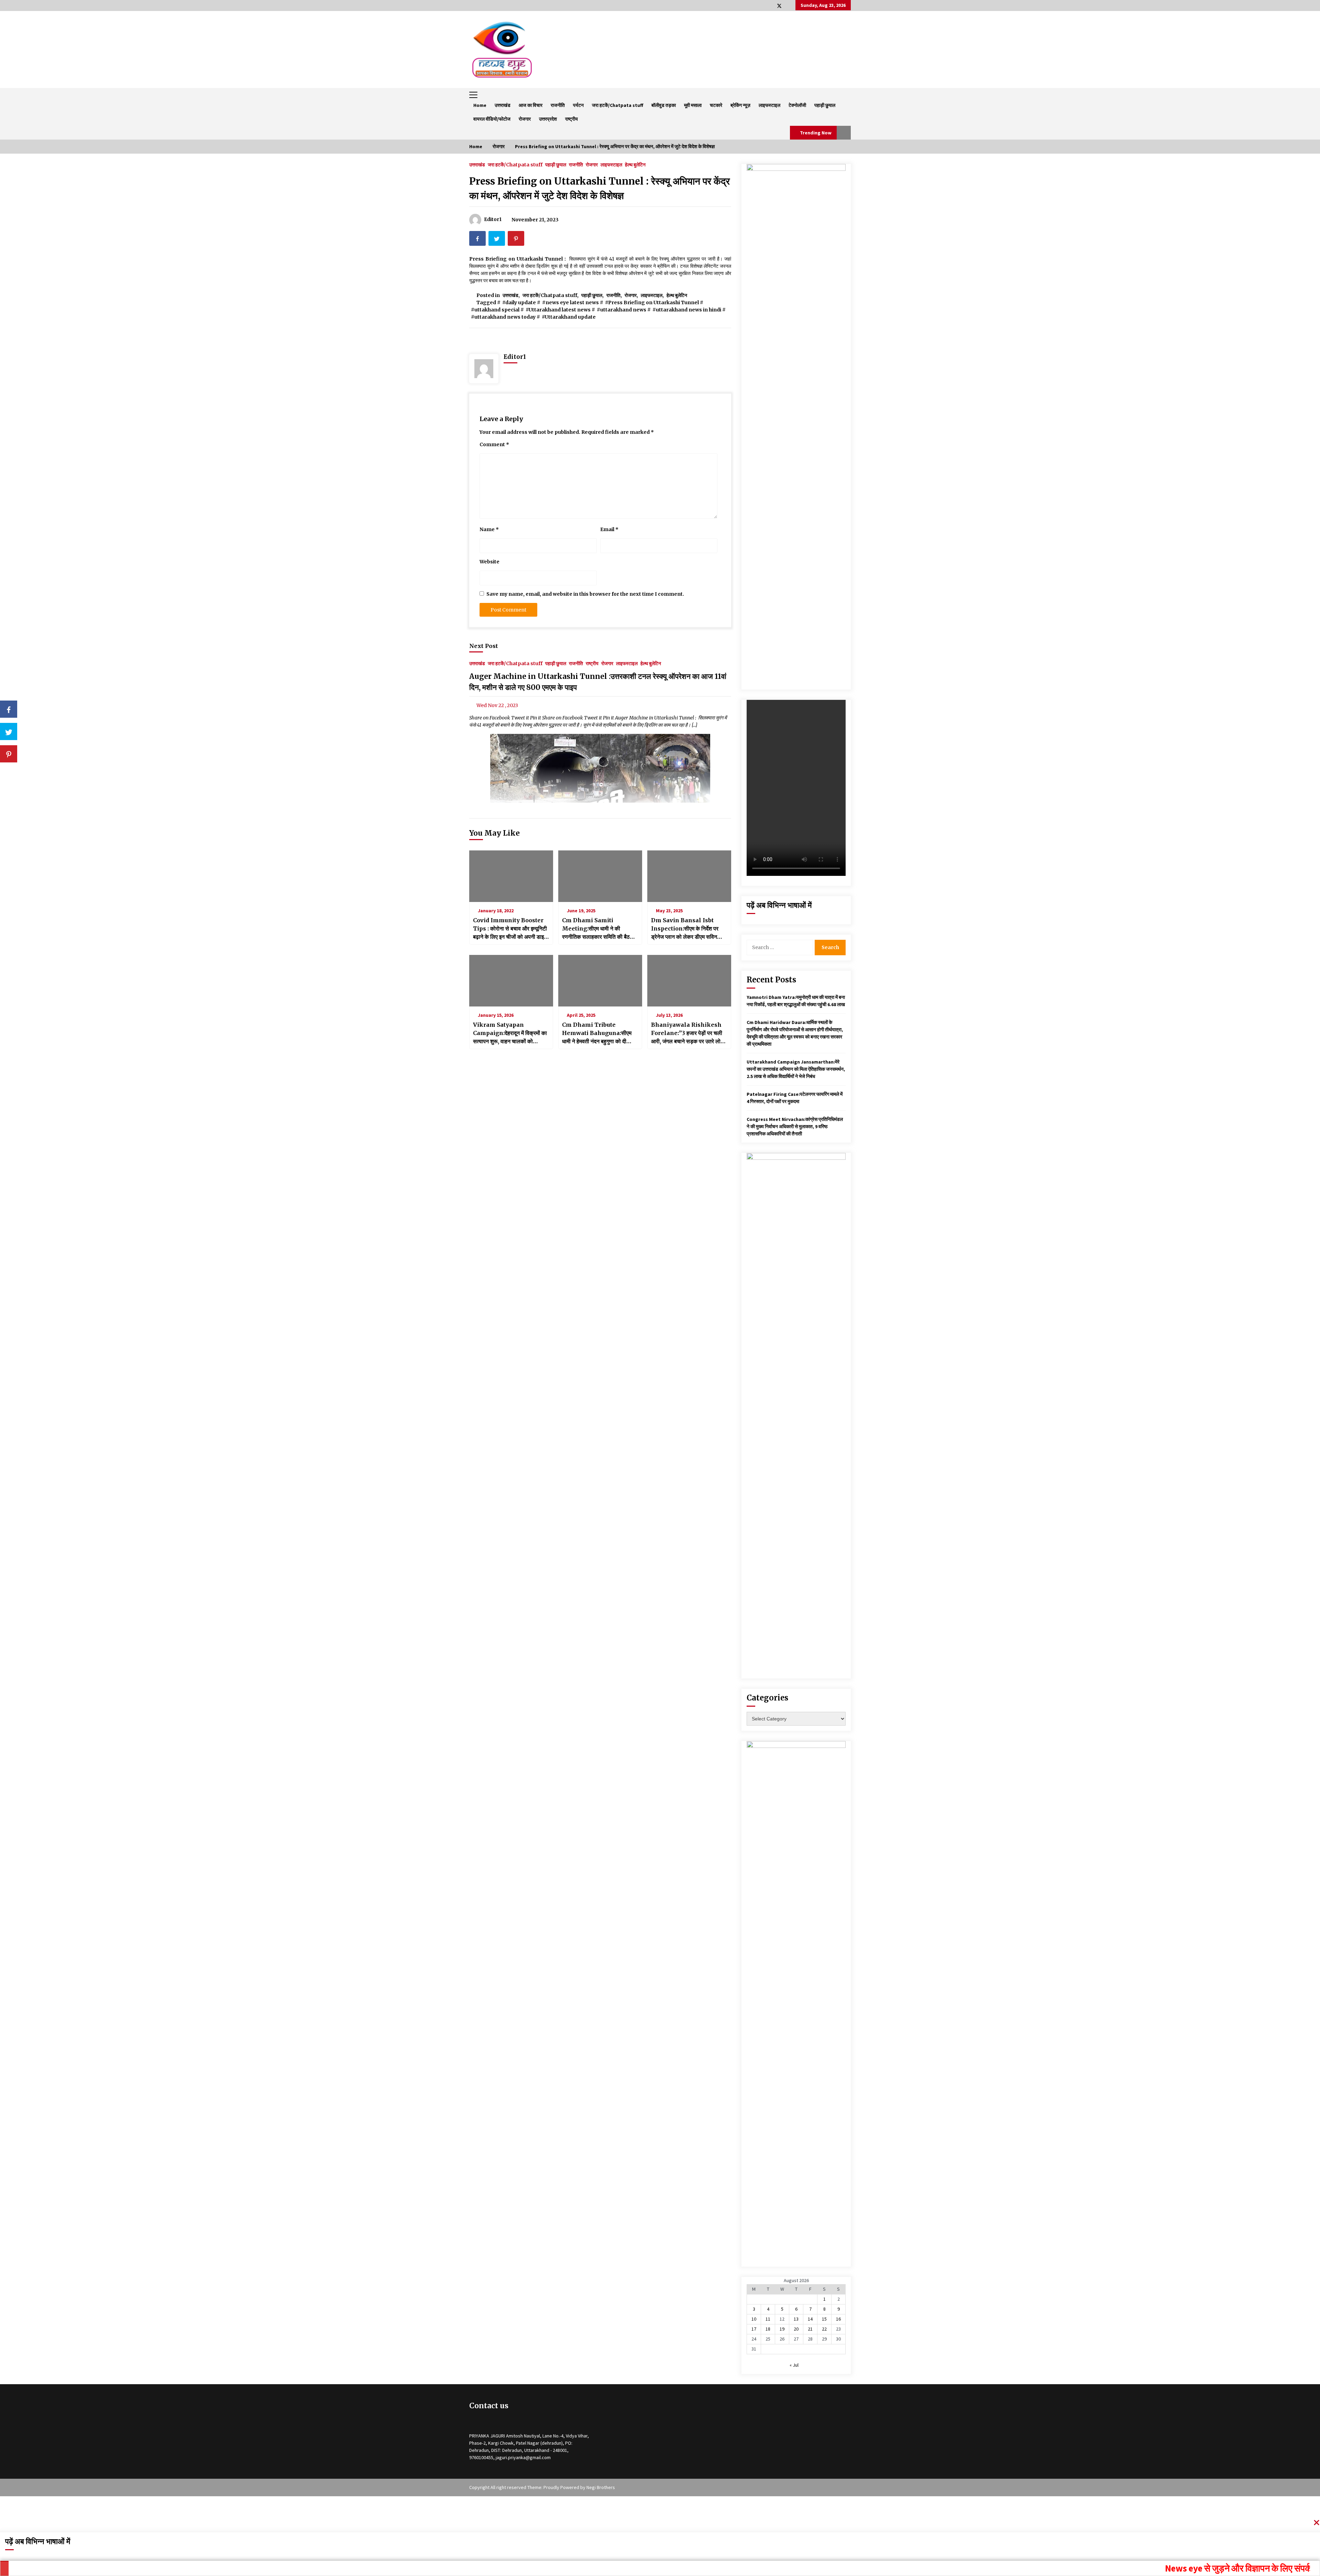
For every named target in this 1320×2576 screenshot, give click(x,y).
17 (754, 2329)
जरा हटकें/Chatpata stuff (618, 105)
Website (489, 562)
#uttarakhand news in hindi (687, 310)
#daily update (519, 302)
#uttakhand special (495, 310)
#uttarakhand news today (503, 317)
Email (609, 529)
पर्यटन (578, 105)
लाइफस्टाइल (769, 105)
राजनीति (558, 105)
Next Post (484, 646)
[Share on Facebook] (9, 709)
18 (768, 2329)
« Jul (794, 2365)
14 (810, 2319)
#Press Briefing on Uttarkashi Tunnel (652, 302)
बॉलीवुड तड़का (664, 105)
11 (768, 2319)
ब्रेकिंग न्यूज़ (740, 105)
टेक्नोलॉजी (797, 105)
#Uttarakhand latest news (558, 310)
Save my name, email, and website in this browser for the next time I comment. (585, 594)
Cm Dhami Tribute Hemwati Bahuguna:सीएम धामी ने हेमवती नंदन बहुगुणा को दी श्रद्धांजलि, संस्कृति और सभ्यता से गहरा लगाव (597, 1033)
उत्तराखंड (503, 105)
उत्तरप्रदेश (548, 119)
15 (824, 2319)
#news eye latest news (570, 302)
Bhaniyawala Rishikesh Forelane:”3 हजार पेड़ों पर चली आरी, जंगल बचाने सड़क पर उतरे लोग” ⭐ (689, 1033)
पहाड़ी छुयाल (825, 105)
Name (489, 529)
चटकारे (716, 105)
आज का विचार (531, 105)
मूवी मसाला (693, 105)
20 (796, 2329)
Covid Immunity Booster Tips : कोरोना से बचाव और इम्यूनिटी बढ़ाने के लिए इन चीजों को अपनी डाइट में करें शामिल (510, 929)
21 (810, 2329)
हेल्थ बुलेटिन (635, 164)
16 (838, 2319)
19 (782, 2329)
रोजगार (525, 119)
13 (796, 2319)
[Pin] (9, 754)
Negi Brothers (601, 2487)
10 (754, 2319)
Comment (494, 444)
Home (480, 105)
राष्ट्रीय (571, 119)
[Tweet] (9, 731)
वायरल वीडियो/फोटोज (492, 119)
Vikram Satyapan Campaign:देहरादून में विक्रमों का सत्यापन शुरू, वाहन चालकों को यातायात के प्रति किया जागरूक (510, 1033)
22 (824, 2329)
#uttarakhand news (621, 310)
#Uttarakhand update (569, 317)
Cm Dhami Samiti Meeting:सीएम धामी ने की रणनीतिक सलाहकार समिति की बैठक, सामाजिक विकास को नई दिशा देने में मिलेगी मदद (599, 929)
